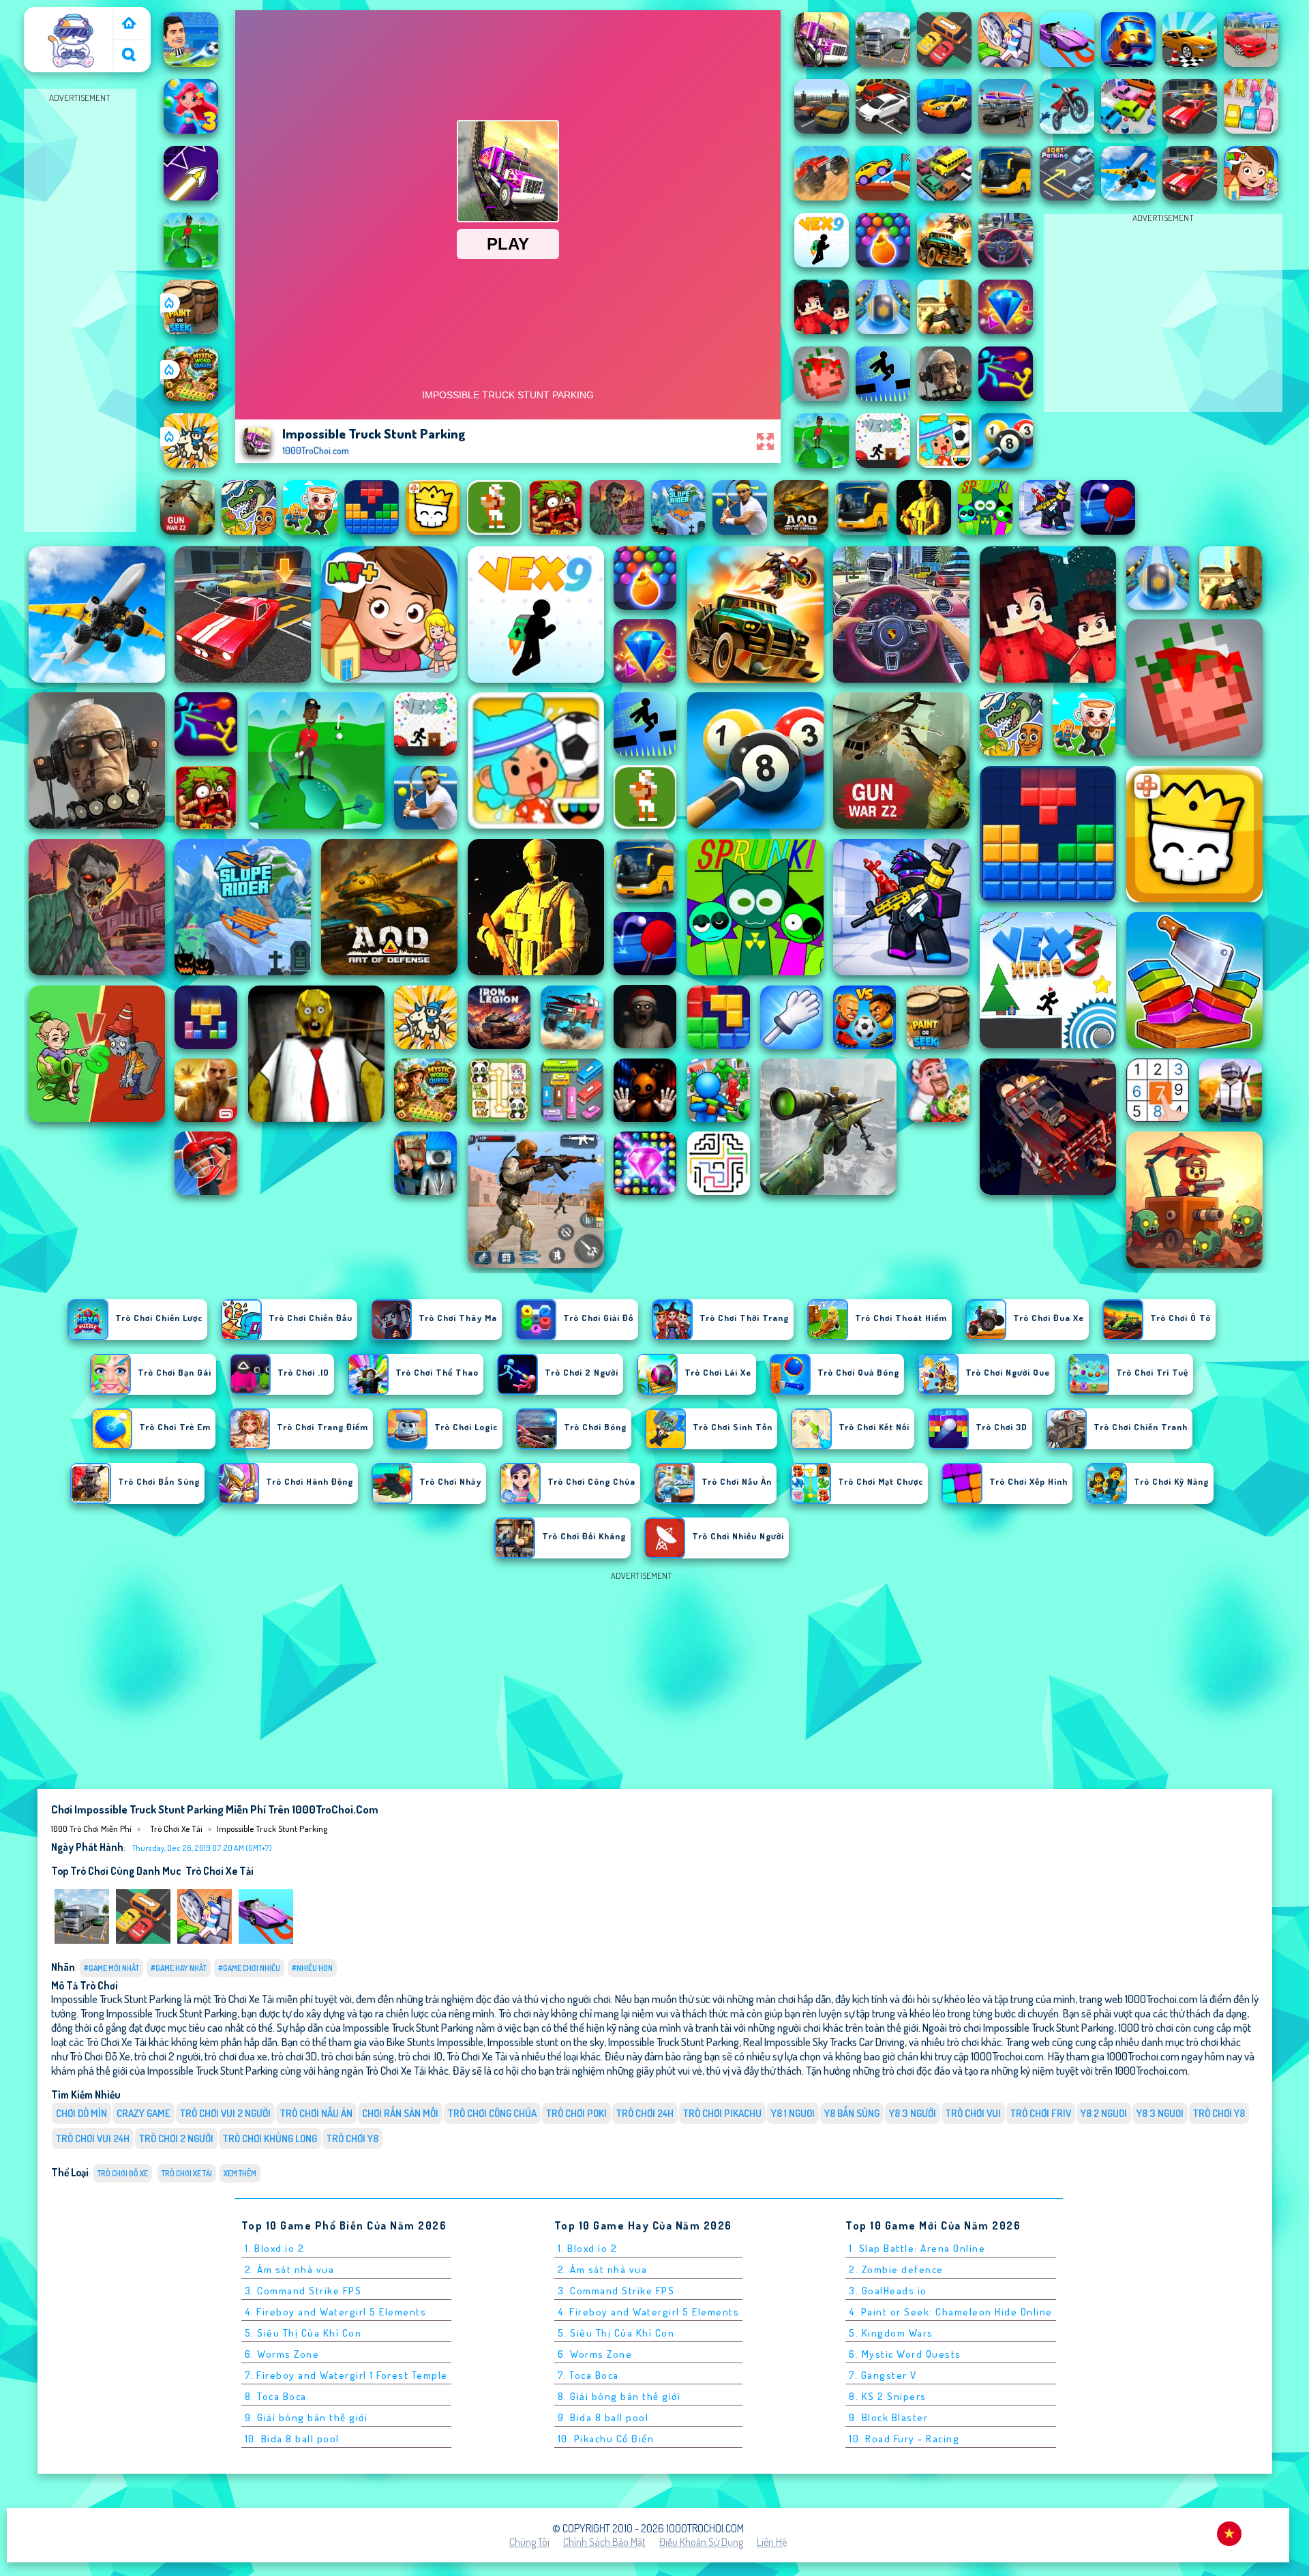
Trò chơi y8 (1219, 2113)
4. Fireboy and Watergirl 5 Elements (336, 2312)
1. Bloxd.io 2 (275, 2248)
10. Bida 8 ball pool (292, 2439)
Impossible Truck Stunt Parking (272, 1829)
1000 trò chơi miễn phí (70, 23)
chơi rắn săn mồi (400, 2113)
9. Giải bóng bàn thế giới (306, 2417)
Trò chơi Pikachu (722, 2113)
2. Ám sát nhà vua (290, 2269)
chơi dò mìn (81, 2113)
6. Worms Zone (282, 2354)
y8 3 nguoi (1160, 2113)
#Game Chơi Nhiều (249, 1968)
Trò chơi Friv (1041, 2113)
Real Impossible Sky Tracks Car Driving (824, 2042)
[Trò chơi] (129, 24)
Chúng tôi (529, 2542)
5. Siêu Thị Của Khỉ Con (303, 2333)
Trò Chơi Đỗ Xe (123, 2173)
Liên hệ (772, 2542)
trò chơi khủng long (270, 2138)
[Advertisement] (80, 311)
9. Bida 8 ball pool (603, 2417)
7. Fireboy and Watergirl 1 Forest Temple (346, 2375)
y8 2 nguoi (1104, 2113)
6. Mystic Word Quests (905, 2354)
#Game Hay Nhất (179, 1968)
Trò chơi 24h (645, 2113)
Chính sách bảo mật (604, 2542)
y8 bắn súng (852, 2113)
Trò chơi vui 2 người (225, 2113)
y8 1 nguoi (793, 2113)
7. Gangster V (883, 2375)
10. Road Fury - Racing (904, 2439)
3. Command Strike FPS (303, 2291)
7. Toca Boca (588, 2375)
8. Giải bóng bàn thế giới (619, 2396)
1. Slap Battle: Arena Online (917, 2248)
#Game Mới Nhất (111, 1968)
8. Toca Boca (276, 2396)
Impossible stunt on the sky (546, 2042)
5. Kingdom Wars (891, 2333)
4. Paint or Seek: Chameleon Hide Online (951, 2312)
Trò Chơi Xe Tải (176, 1829)
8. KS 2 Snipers (888, 2396)
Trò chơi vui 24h (93, 2138)
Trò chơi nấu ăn (316, 2113)
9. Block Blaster (888, 2417)
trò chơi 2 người (176, 2138)
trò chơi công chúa (492, 2113)
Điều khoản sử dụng (701, 2542)
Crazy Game (144, 2113)
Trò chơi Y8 (352, 2138)
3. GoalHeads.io (888, 2291)
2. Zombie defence (896, 2269)
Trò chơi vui (973, 2113)
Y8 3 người (913, 2113)
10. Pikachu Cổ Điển (606, 2439)
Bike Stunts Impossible (435, 2042)
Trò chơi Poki (576, 2113)
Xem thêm (240, 2173)
